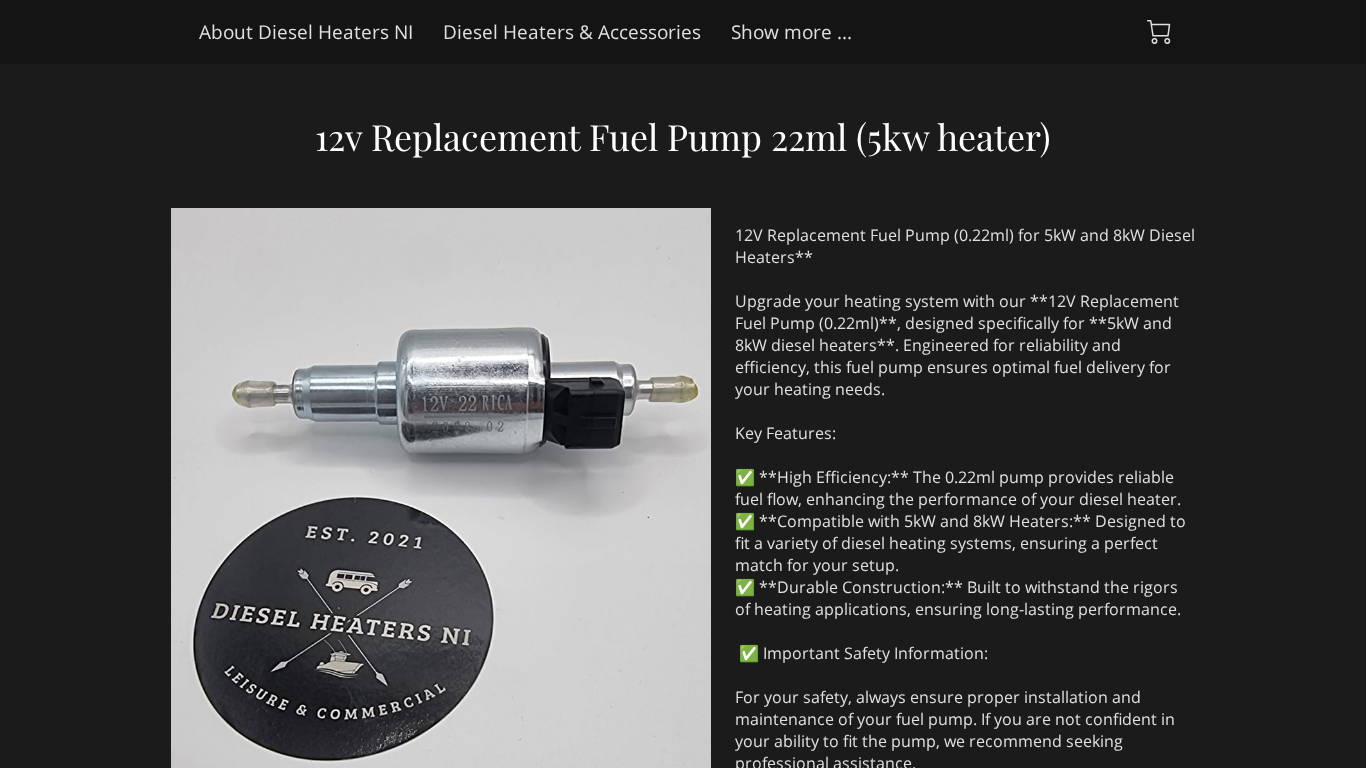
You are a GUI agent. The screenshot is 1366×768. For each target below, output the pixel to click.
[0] (1159, 32)
